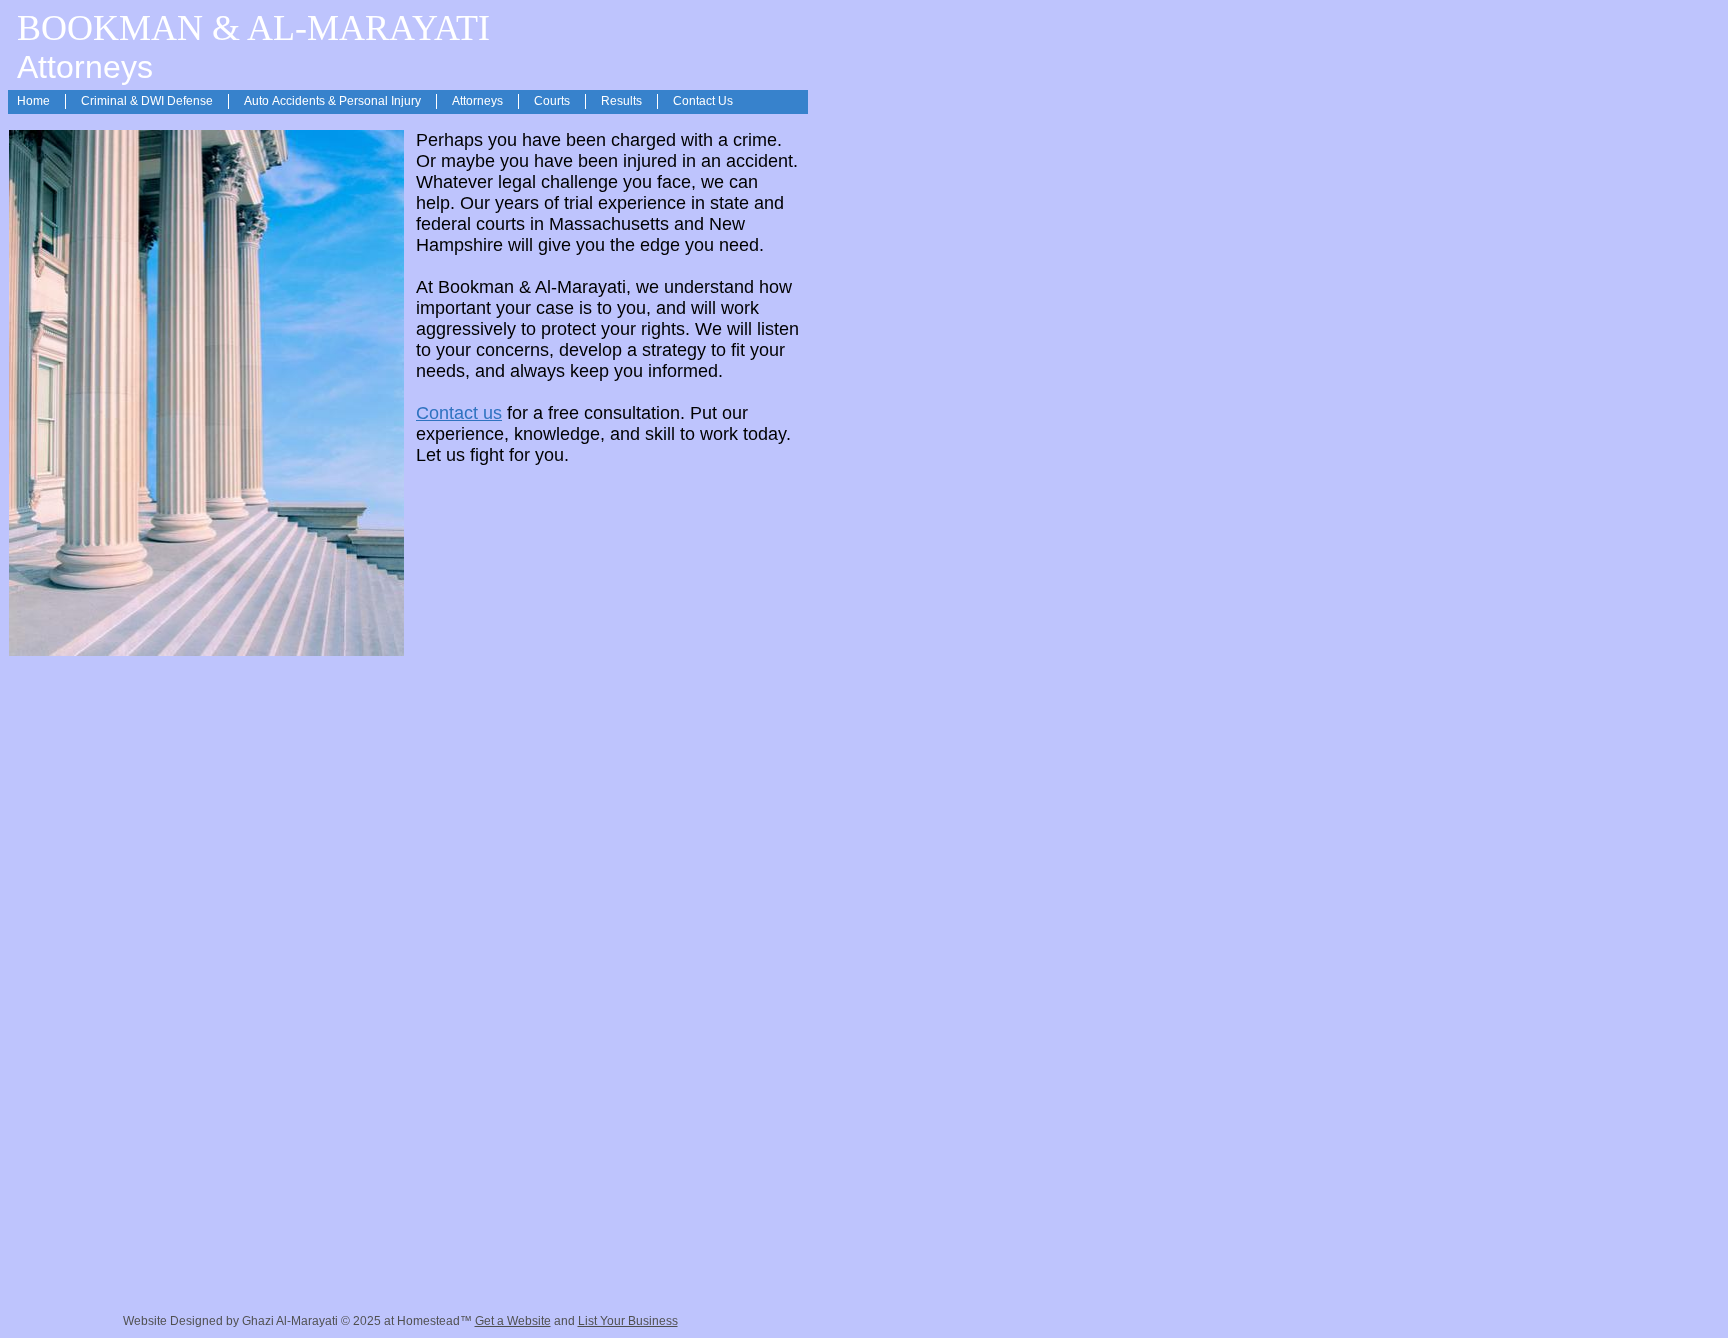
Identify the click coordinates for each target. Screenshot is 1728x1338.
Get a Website (513, 1321)
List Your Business (628, 1321)
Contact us (459, 413)
